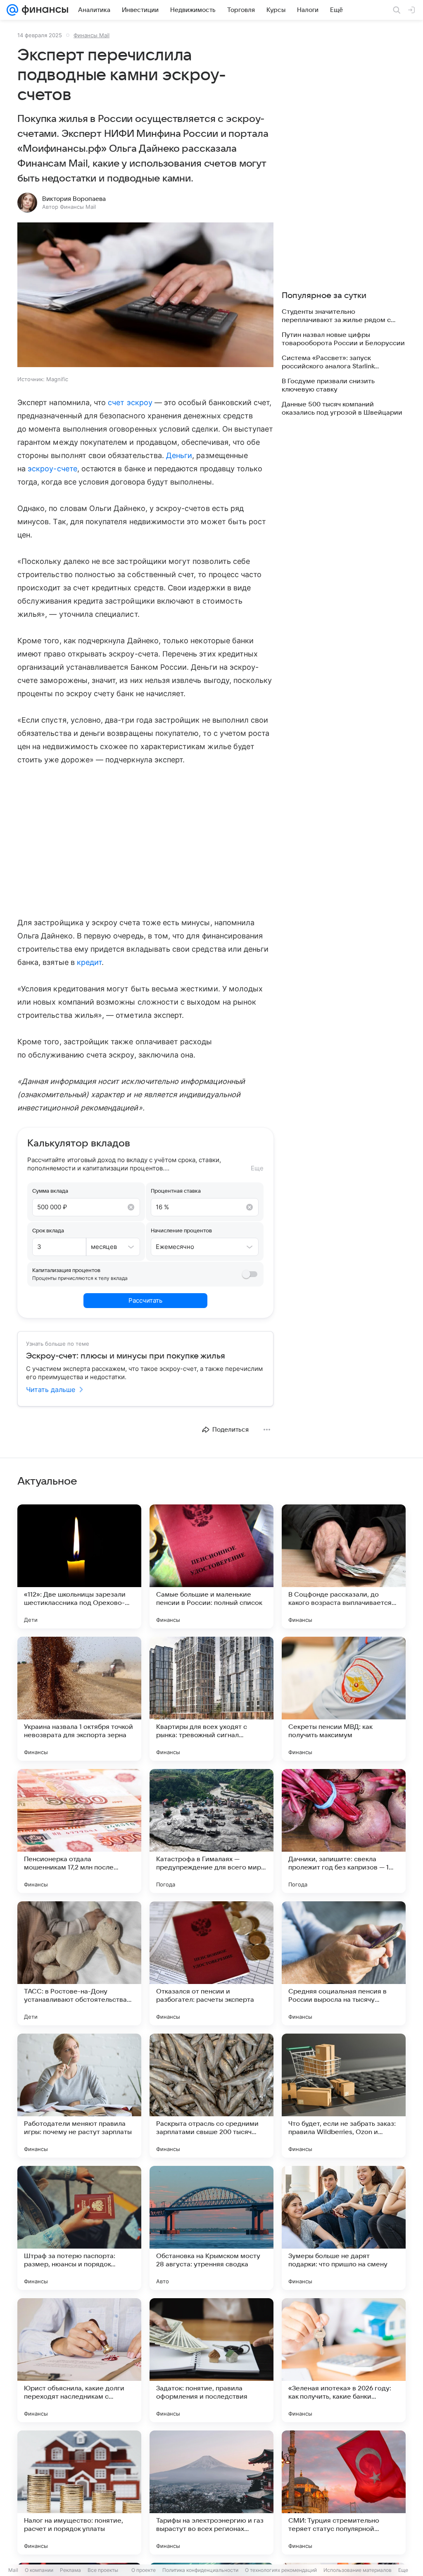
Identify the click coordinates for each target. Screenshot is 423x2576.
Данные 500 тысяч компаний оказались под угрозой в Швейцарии (342, 408)
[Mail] (12, 10)
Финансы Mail (91, 35)
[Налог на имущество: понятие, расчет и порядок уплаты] (79, 2492)
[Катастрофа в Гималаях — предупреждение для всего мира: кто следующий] (211, 1831)
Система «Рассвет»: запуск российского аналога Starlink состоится (328, 362)
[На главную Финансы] (43, 10)
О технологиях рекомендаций (281, 2570)
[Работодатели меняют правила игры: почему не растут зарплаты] (79, 2096)
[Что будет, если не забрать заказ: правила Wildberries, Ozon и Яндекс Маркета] (344, 2096)
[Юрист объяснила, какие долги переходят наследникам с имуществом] (79, 2360)
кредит (89, 962)
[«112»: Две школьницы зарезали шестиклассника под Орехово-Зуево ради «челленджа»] (79, 1566)
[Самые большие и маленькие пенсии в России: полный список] (211, 1566)
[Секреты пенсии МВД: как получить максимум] (344, 1699)
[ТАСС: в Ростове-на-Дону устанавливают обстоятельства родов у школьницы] (79, 1963)
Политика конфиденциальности (200, 2570)
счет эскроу (130, 402)
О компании (39, 2570)
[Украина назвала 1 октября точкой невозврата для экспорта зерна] (79, 1699)
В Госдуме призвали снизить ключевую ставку (328, 385)
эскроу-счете (52, 469)
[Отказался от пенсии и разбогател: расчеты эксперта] (211, 1963)
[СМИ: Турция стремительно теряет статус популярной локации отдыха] (344, 2492)
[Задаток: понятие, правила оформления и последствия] (211, 2360)
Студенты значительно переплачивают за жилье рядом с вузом (336, 316)
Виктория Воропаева (74, 199)
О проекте (144, 2570)
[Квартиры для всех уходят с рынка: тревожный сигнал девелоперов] (211, 1699)
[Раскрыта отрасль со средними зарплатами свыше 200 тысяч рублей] (211, 2096)
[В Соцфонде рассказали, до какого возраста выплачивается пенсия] (344, 1566)
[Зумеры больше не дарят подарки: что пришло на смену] (344, 2228)
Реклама (70, 2570)
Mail (13, 2570)
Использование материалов (358, 2570)
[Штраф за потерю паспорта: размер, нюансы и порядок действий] (79, 2228)
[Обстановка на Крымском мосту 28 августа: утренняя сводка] (211, 2228)
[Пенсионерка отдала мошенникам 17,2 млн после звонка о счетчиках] (79, 1831)
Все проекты (103, 2570)
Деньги (179, 455)
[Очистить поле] (131, 1207)
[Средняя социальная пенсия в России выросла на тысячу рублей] (344, 1963)
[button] (145, 296)
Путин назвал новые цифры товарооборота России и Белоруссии (343, 339)
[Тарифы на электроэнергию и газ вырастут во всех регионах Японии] (211, 2492)
